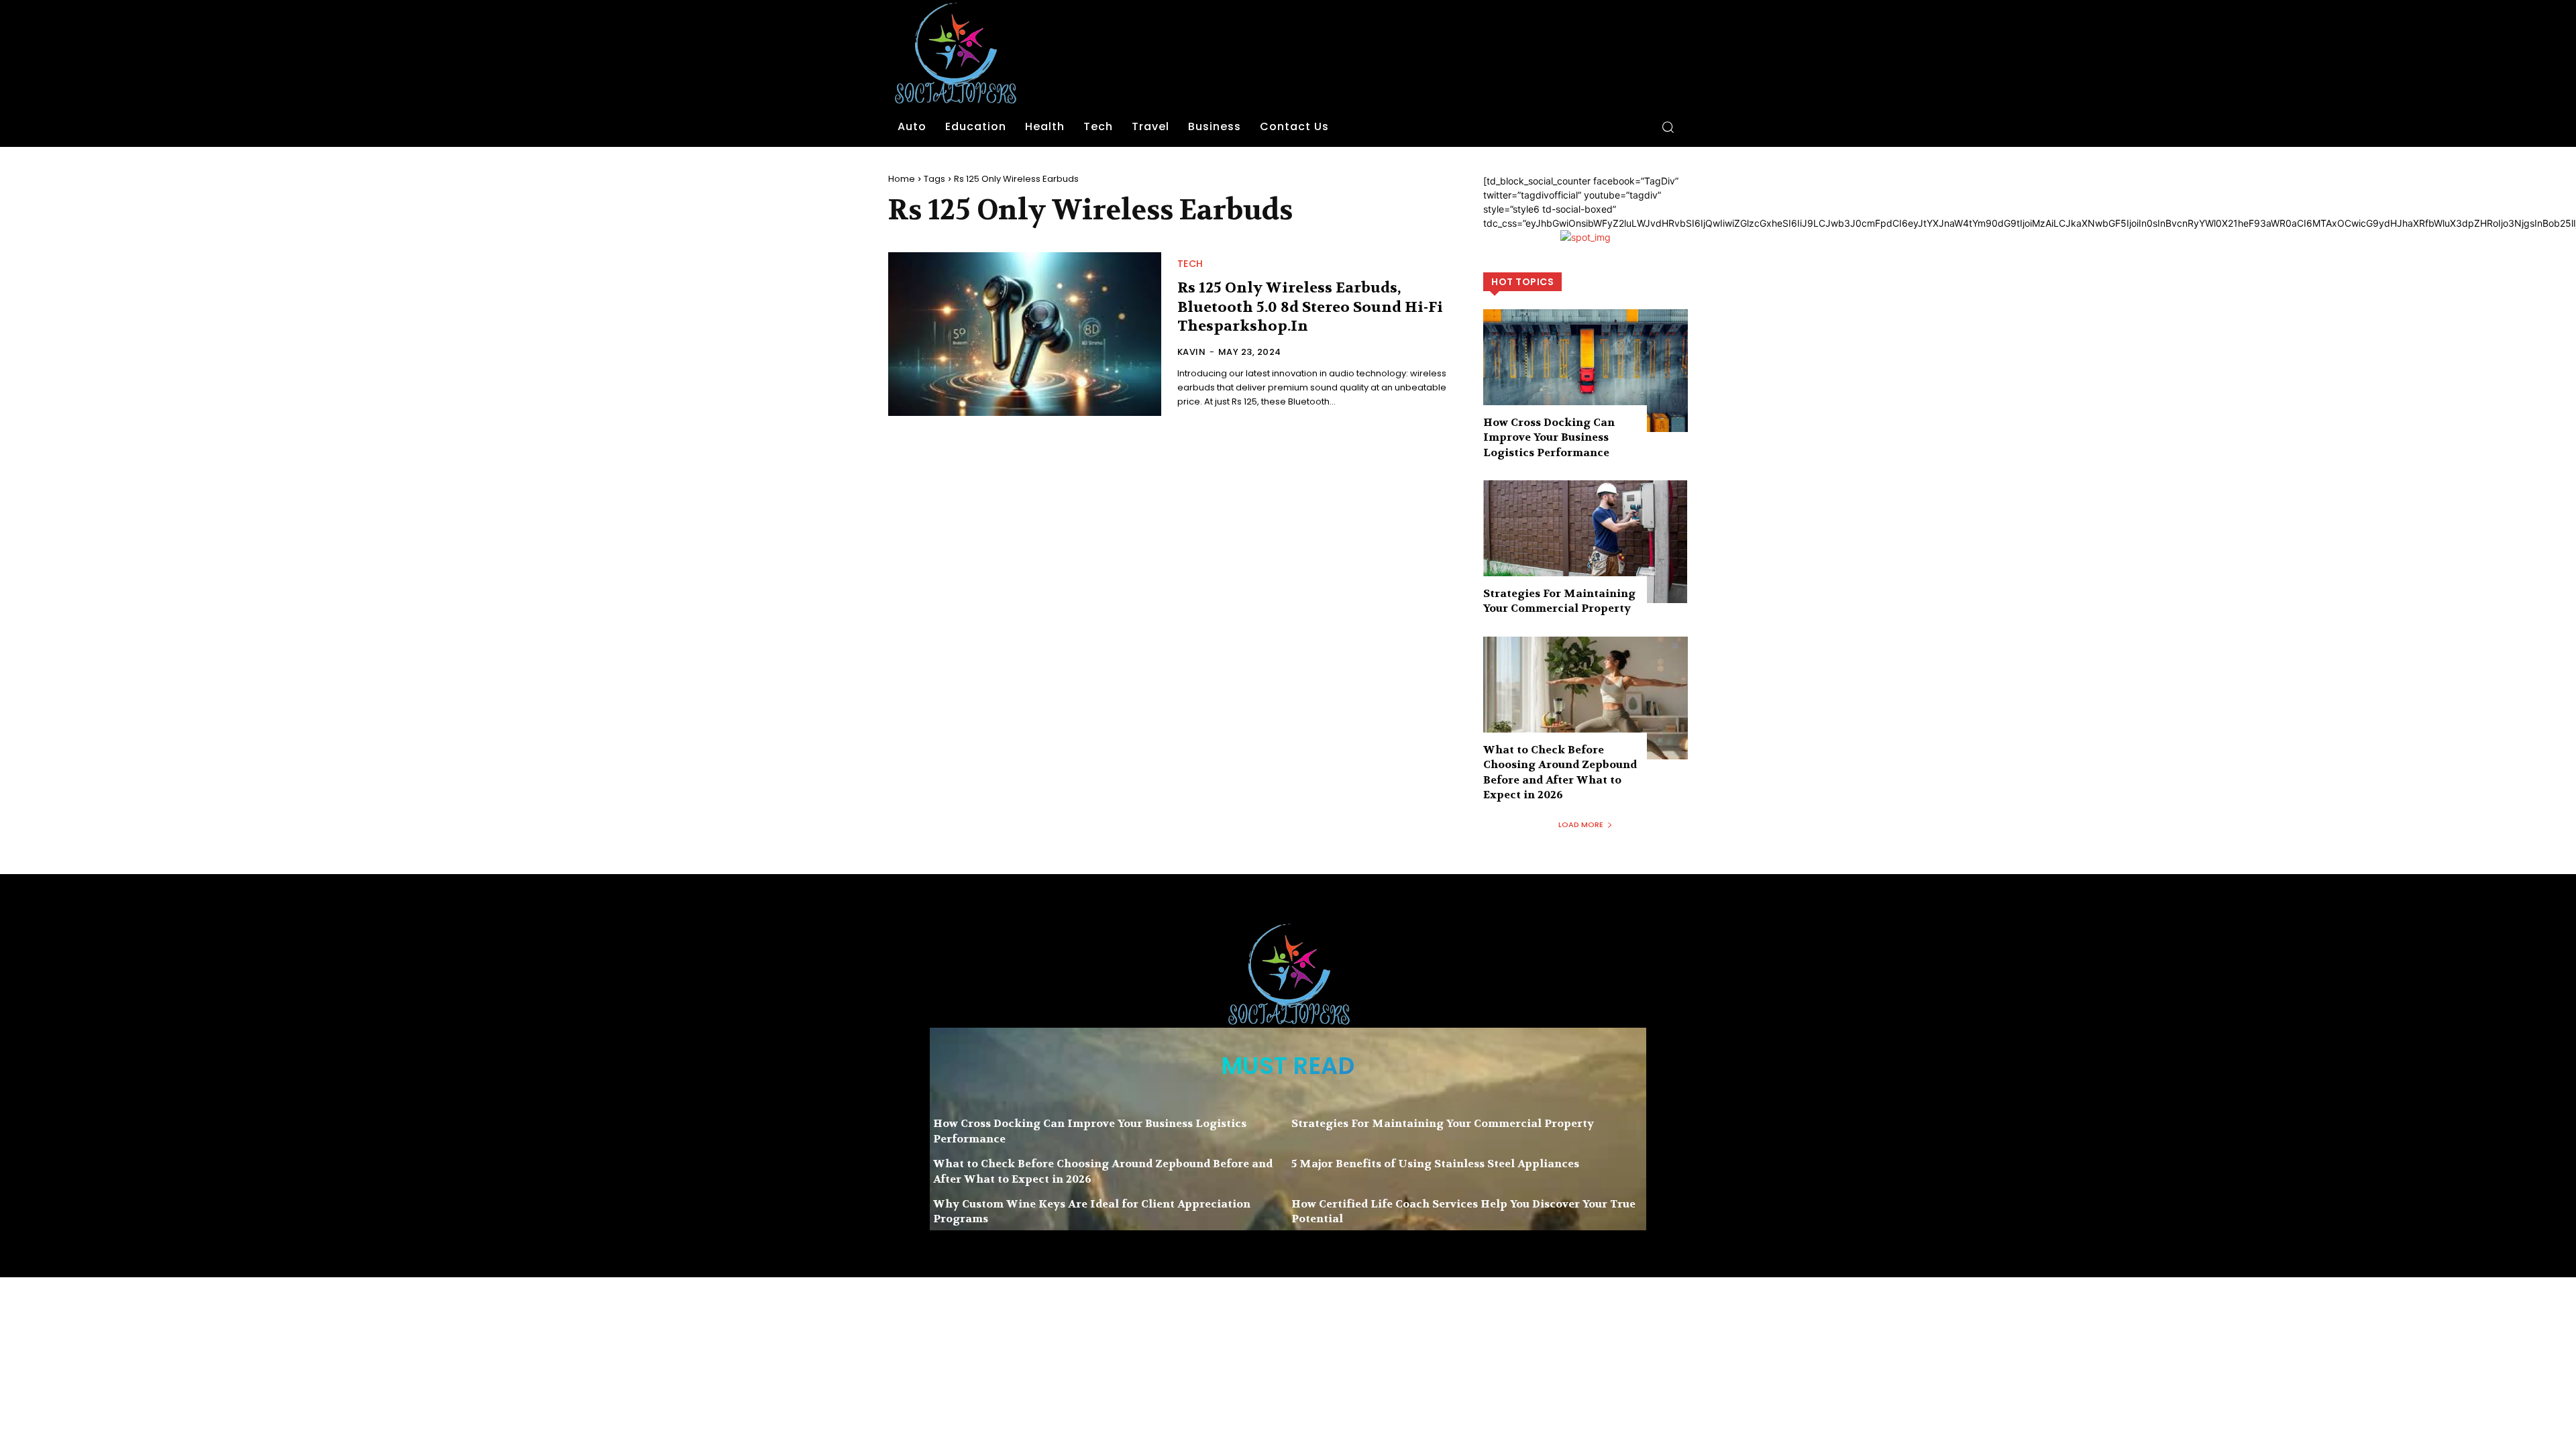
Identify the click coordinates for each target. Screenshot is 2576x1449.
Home (902, 179)
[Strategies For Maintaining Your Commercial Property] (1586, 542)
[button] (1668, 127)
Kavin (1192, 352)
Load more (1581, 824)
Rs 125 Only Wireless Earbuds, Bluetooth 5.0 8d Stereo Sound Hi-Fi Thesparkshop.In (1310, 307)
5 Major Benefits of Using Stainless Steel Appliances (1435, 1164)
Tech (1190, 264)
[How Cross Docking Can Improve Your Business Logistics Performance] (1586, 371)
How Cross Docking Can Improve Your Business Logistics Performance (1549, 437)
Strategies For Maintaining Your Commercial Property (1559, 601)
